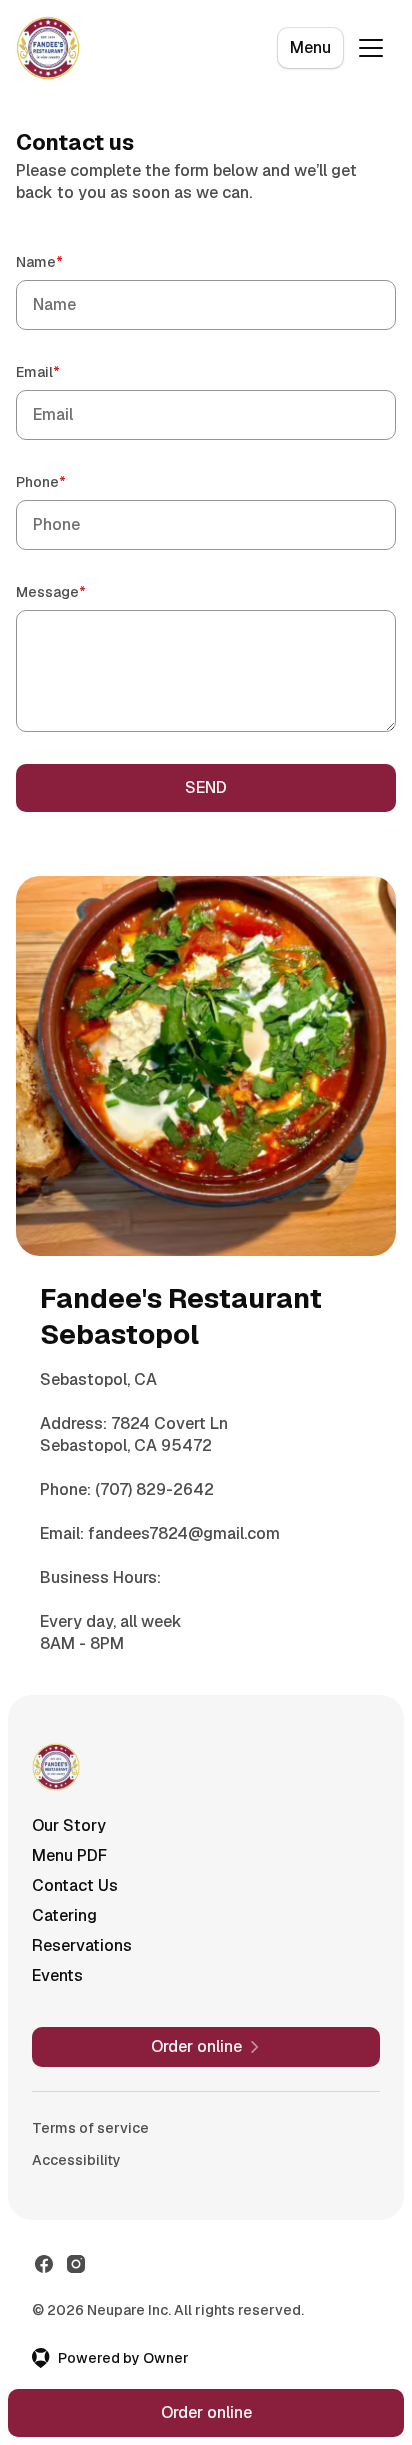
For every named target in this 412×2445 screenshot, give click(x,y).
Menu (310, 47)
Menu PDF (69, 1855)
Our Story (69, 1825)
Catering (64, 1915)
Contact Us (75, 1885)
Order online (206, 2412)
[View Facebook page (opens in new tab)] (44, 2264)
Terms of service (90, 2128)
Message (79, 591)
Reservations (82, 1945)
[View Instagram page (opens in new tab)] (76, 2264)
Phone (69, 481)
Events (57, 1975)
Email (66, 371)
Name (68, 261)
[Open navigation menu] (371, 48)
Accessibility (76, 2160)
